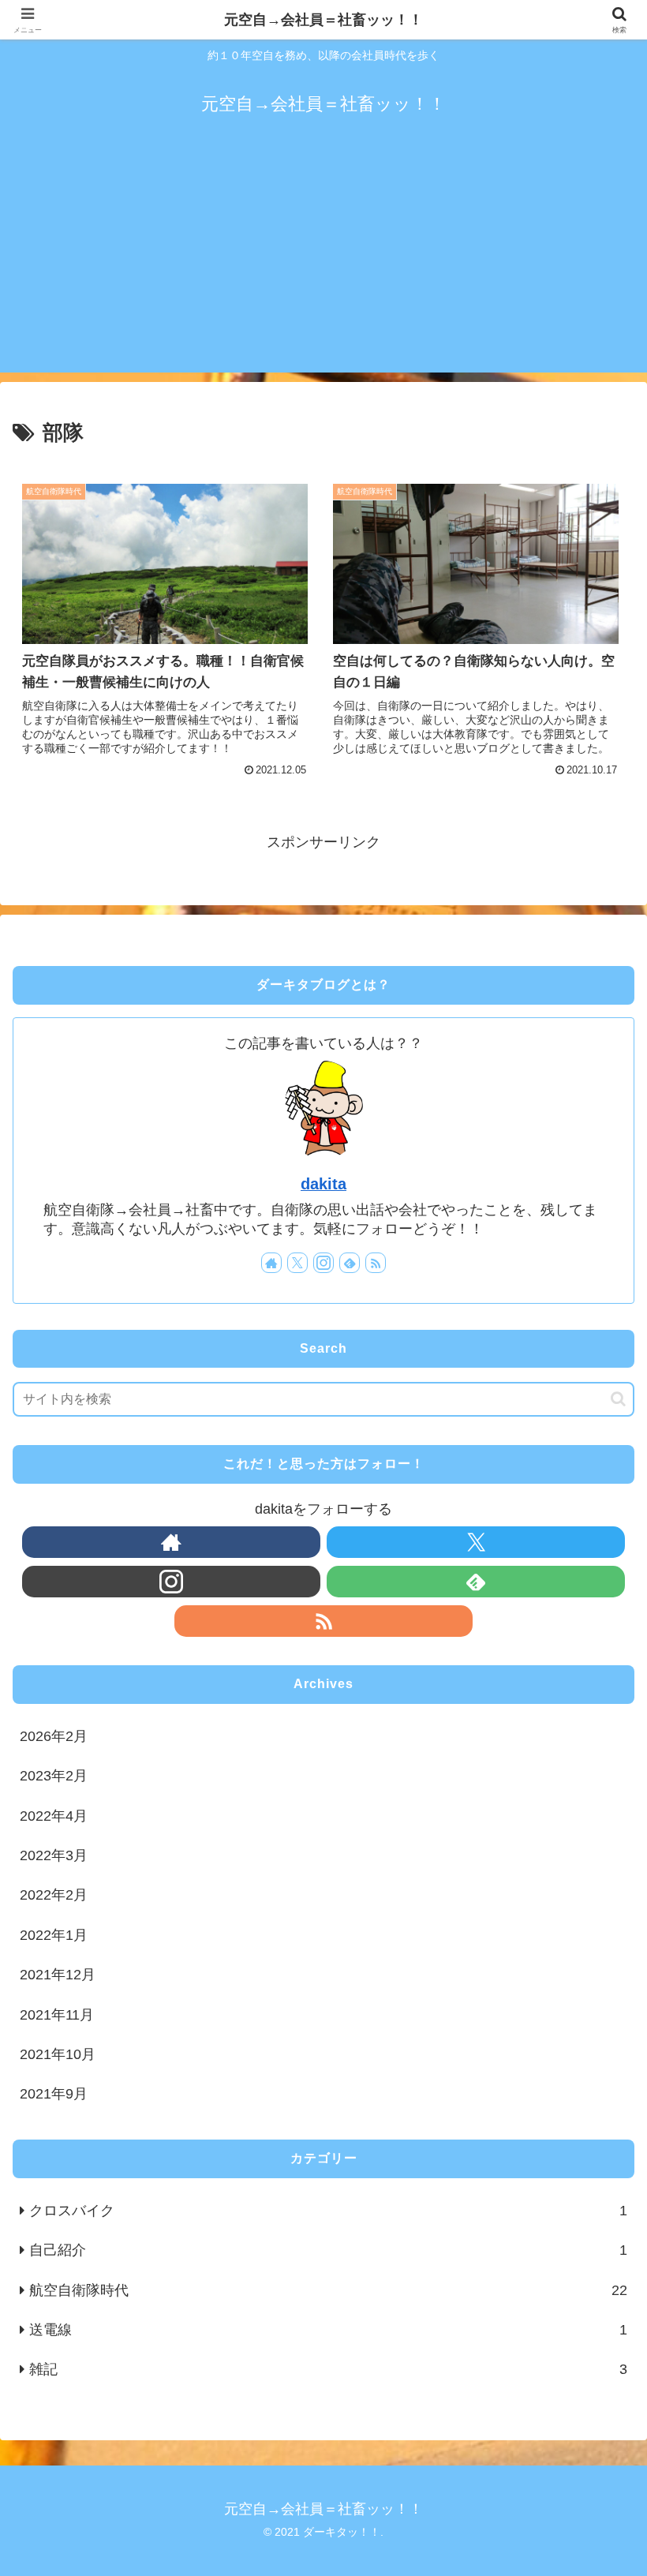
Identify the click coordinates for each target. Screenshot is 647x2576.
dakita (323, 1184)
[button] (618, 1399)
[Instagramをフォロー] (323, 1263)
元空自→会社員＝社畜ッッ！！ (323, 20)
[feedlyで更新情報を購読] (350, 1263)
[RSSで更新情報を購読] (376, 1263)
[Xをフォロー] (297, 1263)
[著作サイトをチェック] (271, 1263)
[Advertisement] (323, 262)
